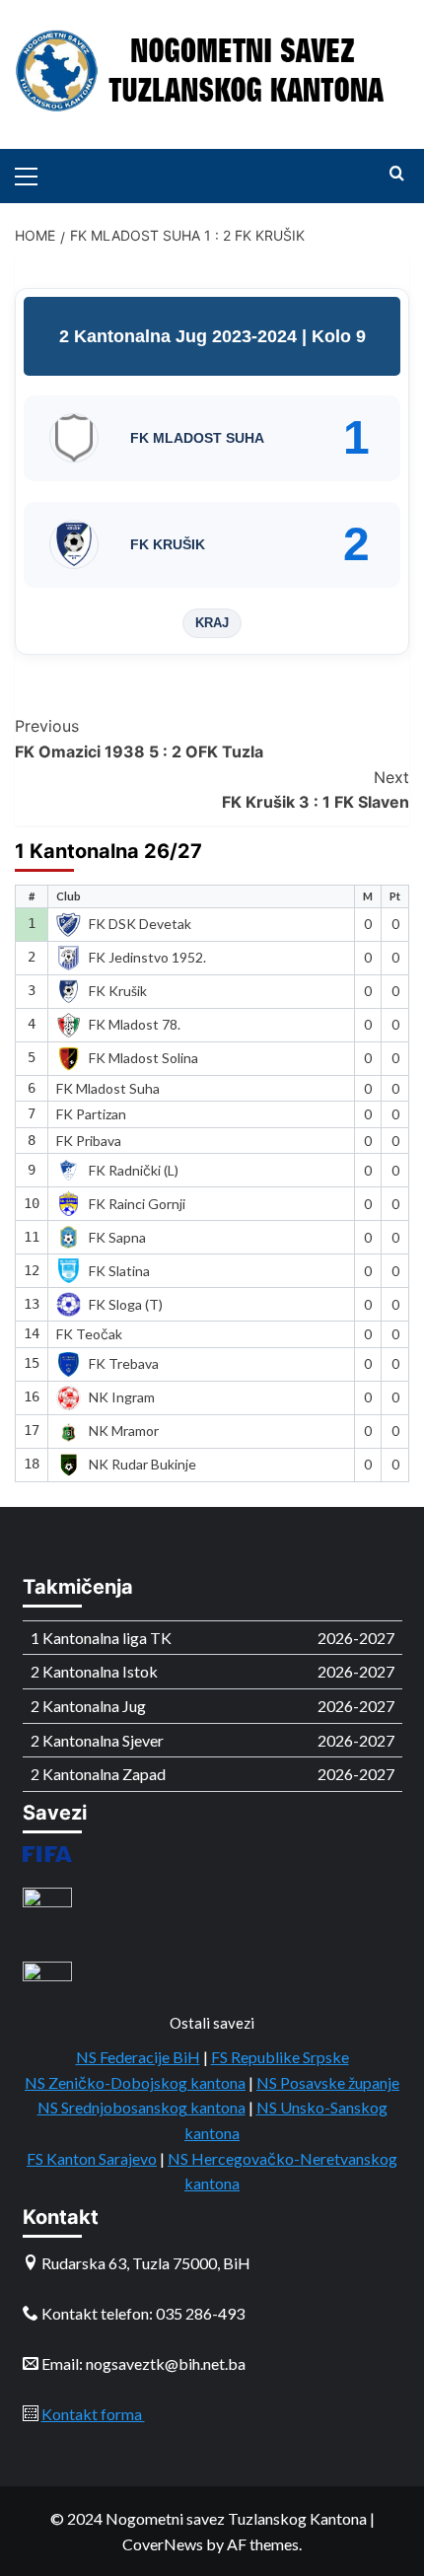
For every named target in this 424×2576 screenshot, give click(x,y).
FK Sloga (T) (126, 1304)
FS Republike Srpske (280, 2057)
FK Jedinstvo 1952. (147, 957)
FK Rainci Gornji (137, 1204)
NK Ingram (122, 1397)
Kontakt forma (93, 2414)
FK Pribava (89, 1141)
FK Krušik (118, 991)
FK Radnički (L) (134, 1170)
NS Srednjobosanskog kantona (141, 2107)
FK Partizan (91, 1114)
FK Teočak (89, 1334)
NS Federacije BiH (138, 2057)
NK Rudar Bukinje (142, 1464)
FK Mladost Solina (143, 1058)
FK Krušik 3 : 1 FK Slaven (316, 790)
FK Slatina (119, 1271)
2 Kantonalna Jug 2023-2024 (180, 336)
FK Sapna (117, 1237)
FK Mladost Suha (108, 1088)
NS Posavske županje (328, 2082)
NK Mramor (124, 1431)
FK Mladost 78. (135, 1024)
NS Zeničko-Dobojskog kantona (135, 2082)
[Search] (397, 174)
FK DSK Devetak (140, 924)
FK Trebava (124, 1363)
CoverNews (163, 2544)
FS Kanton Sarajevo (92, 2158)
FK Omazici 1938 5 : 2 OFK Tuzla (139, 739)
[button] (35, 174)
